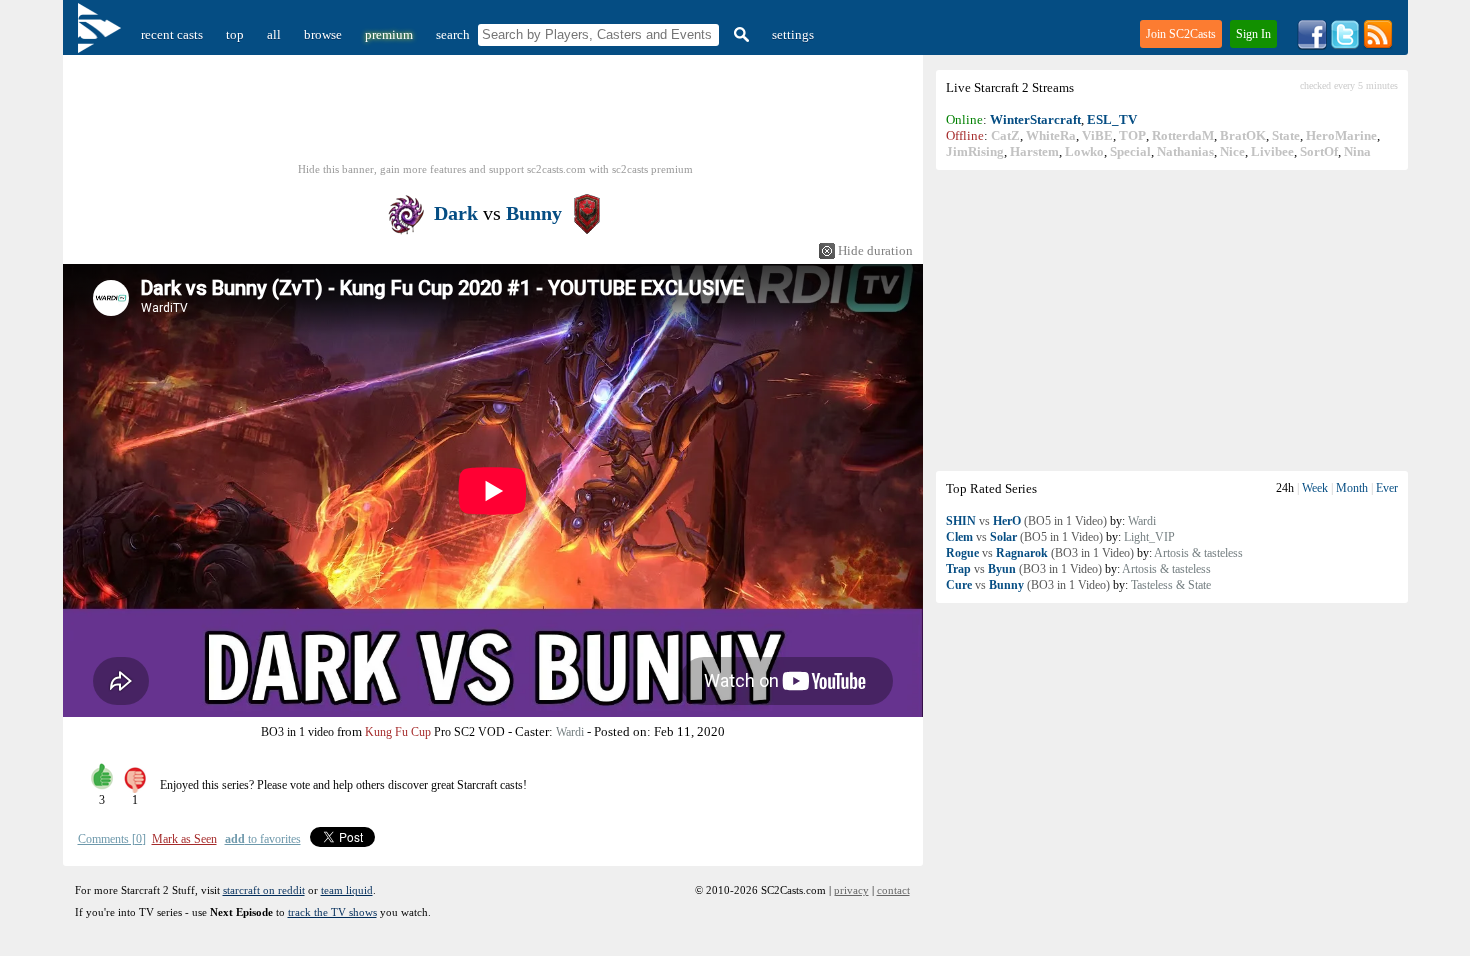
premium (389, 34)
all (274, 34)
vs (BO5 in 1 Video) (1026, 521)
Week (1315, 488)
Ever (1387, 488)
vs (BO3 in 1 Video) (1040, 553)
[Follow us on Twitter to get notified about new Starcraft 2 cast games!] (1345, 45)
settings (793, 34)
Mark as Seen (184, 839)
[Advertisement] (1172, 320)
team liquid (347, 890)
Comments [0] (112, 839)
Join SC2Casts (1181, 34)
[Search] (739, 34)
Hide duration (875, 250)
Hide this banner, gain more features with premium (495, 169)
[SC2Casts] (102, 34)
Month (1352, 488)
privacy (851, 890)
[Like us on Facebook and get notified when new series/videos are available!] (1312, 45)
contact (893, 890)
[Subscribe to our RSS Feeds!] (1378, 45)
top (235, 34)
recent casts (172, 34)
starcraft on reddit (264, 890)
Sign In (1253, 34)
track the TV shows (332, 912)
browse (323, 34)
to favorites (263, 839)
